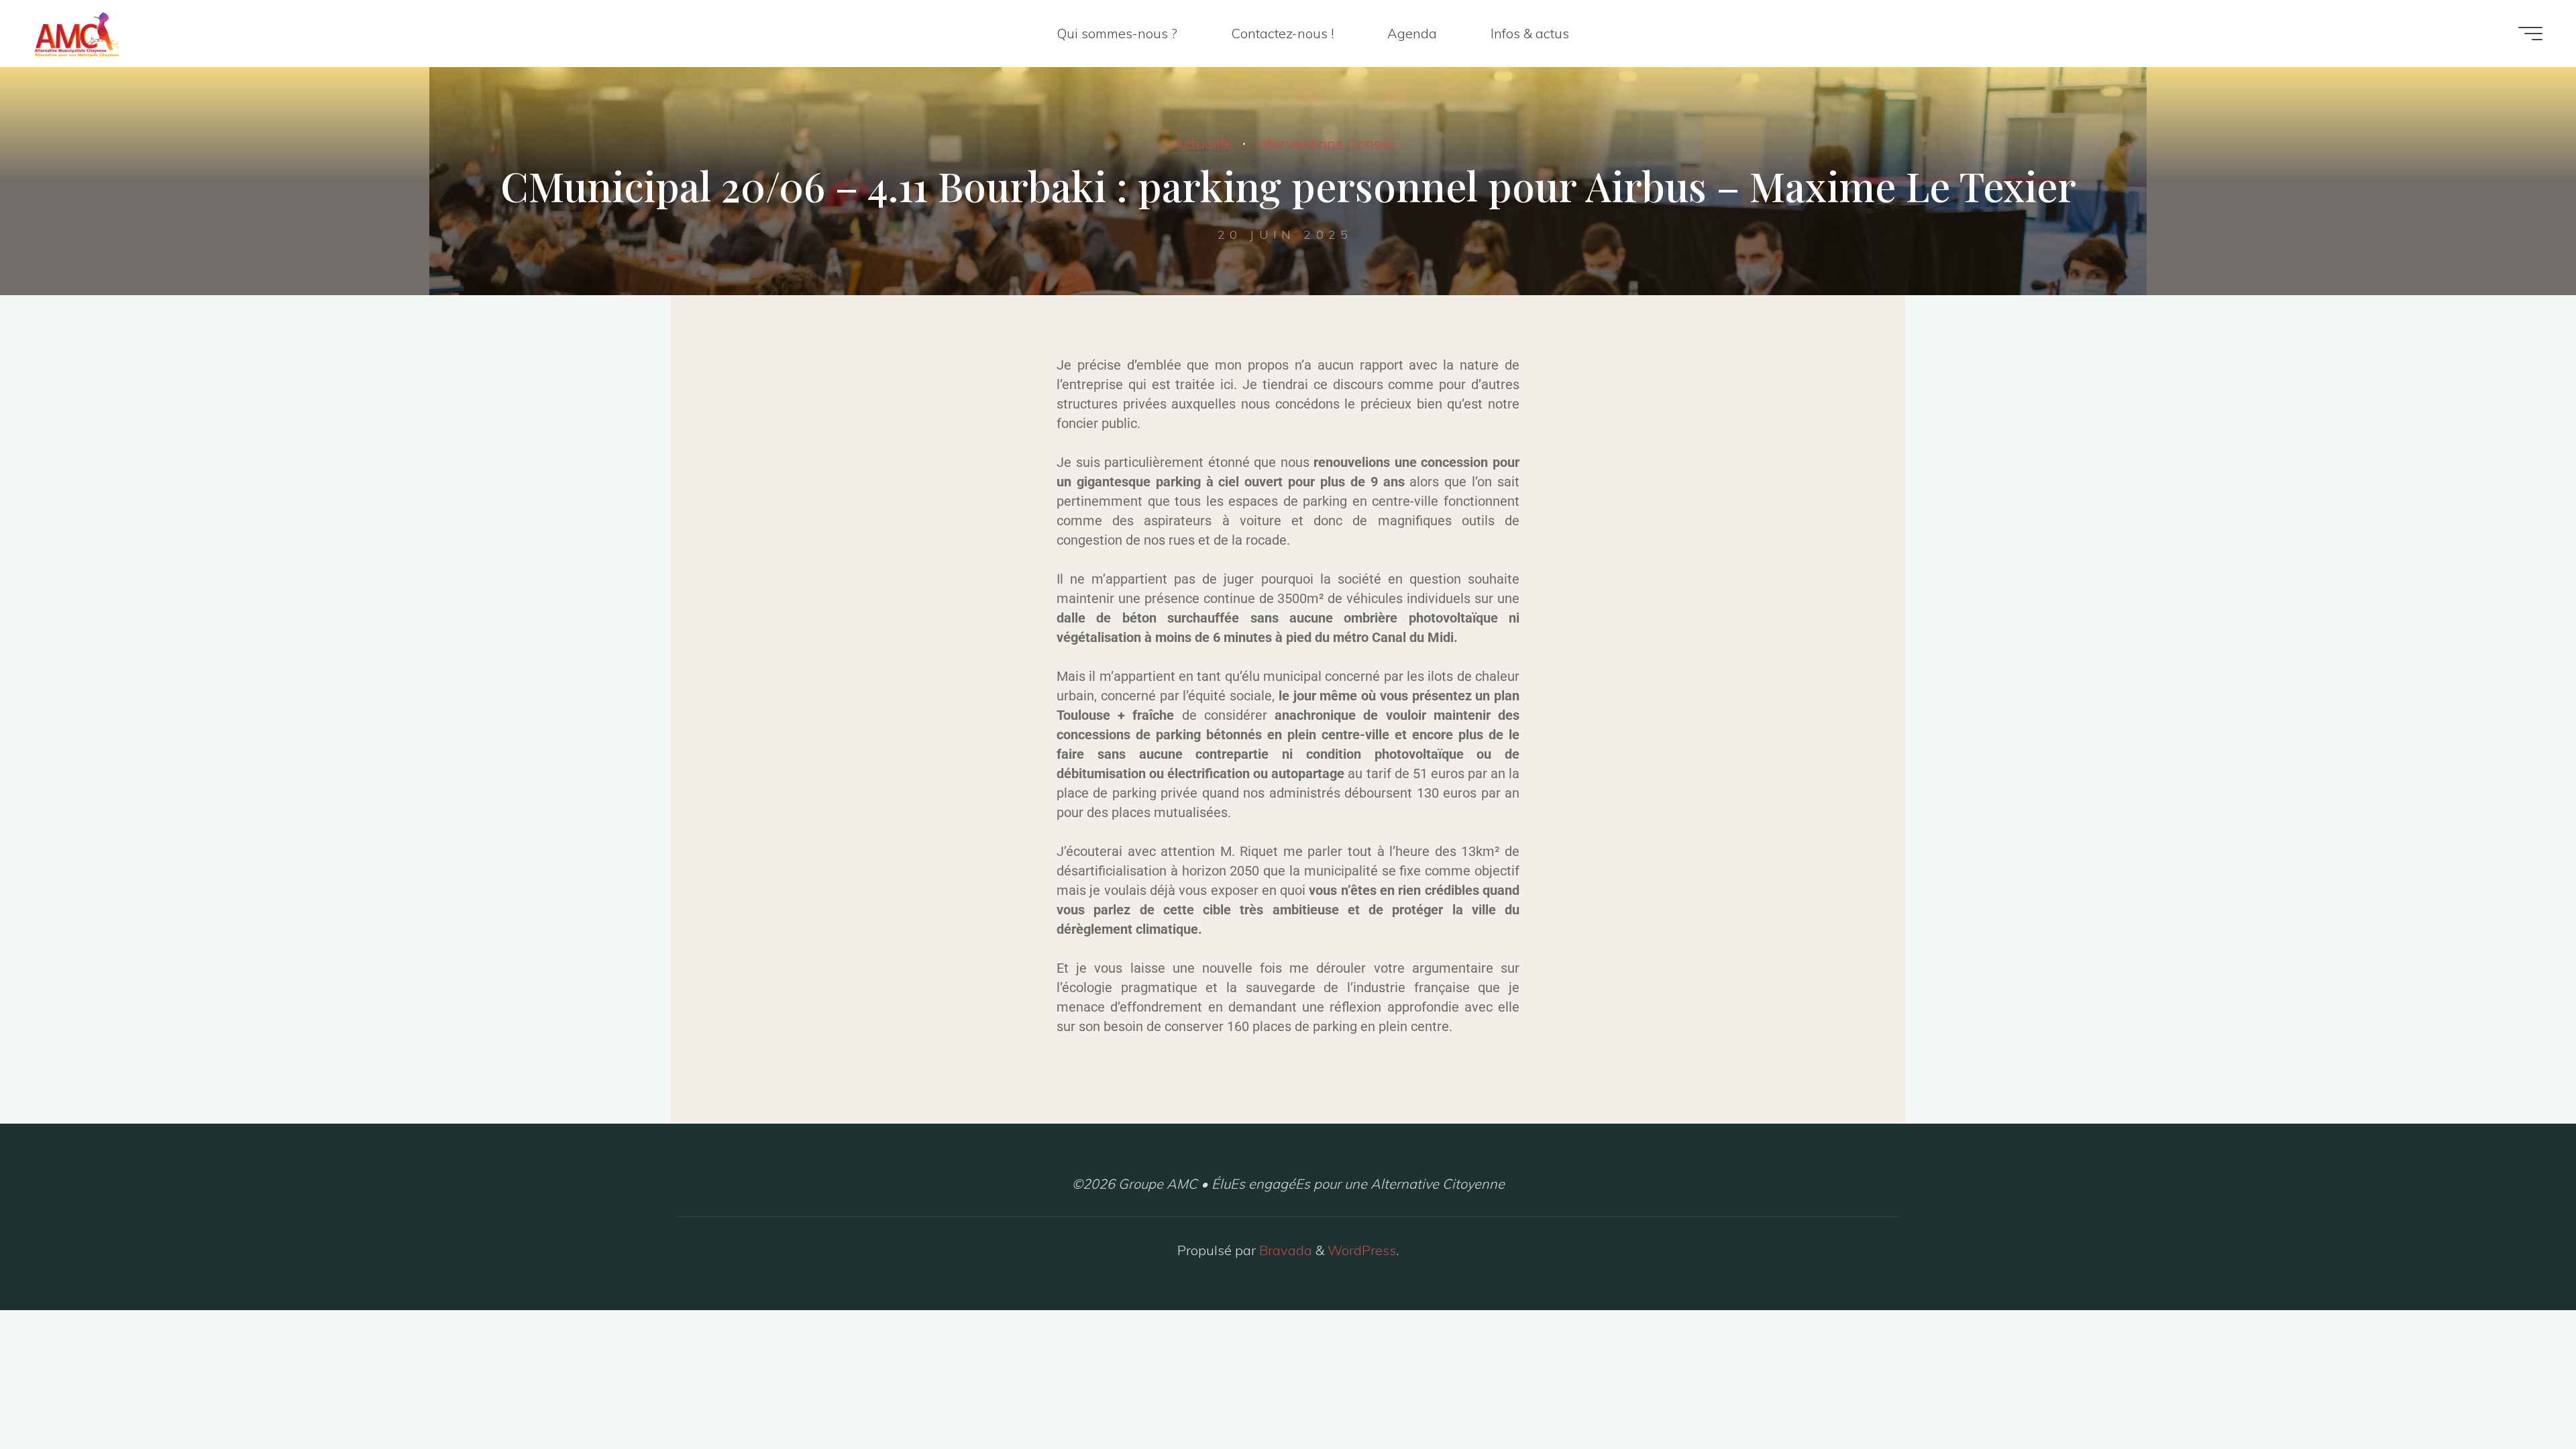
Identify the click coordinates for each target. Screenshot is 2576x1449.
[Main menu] (2530, 34)
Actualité (1203, 144)
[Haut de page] (2524, 1397)
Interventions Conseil (1325, 144)
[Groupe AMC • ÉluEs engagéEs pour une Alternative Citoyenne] (77, 33)
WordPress (1362, 1250)
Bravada (1284, 1250)
